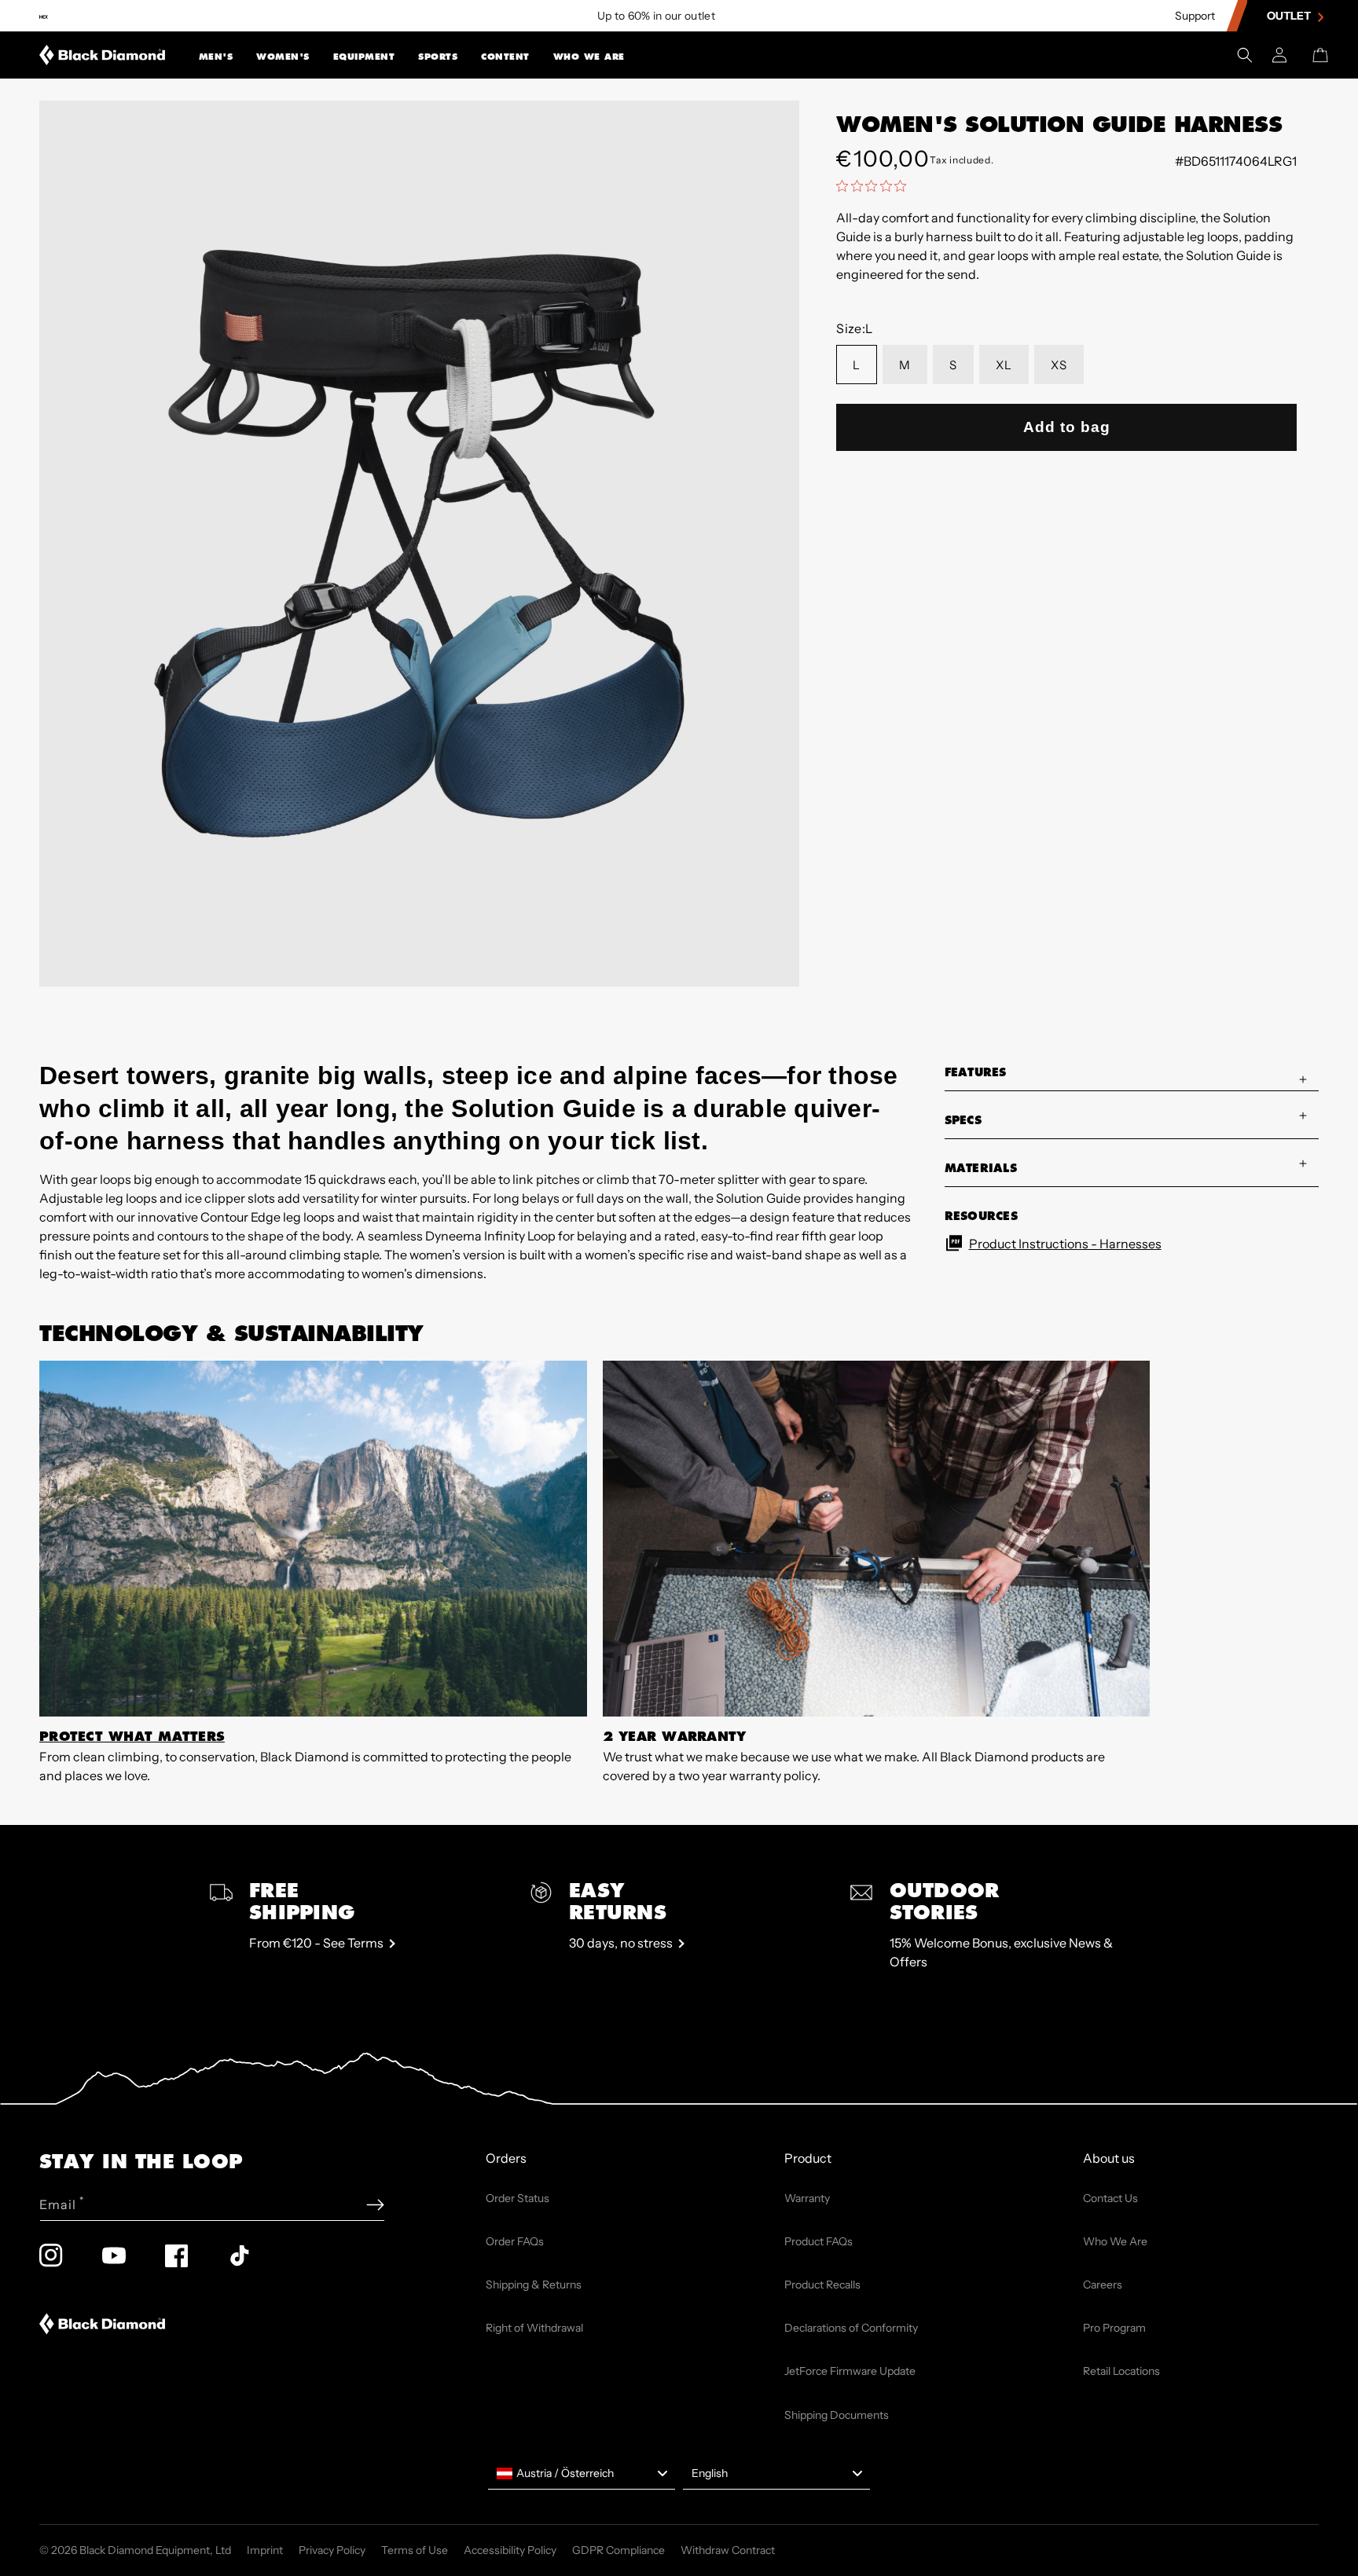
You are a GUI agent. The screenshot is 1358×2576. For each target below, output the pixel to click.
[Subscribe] (375, 2205)
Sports (438, 57)
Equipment (364, 57)
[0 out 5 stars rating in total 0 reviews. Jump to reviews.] (875, 185)
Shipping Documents (837, 2415)
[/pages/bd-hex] (44, 16)
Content (505, 57)
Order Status (518, 2198)
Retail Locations (1121, 2371)
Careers (1103, 2285)
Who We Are (589, 57)
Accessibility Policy (510, 2550)
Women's (283, 57)
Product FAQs (818, 2241)
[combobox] (582, 2474)
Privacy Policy (332, 2550)
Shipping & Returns (534, 2285)
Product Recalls (822, 2285)
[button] (216, 55)
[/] (103, 55)
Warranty (807, 2198)
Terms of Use (415, 2550)
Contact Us (1110, 2198)
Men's (216, 57)
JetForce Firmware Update (850, 2371)
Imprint (265, 2550)
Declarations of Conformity (851, 2328)
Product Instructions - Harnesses (1065, 1244)
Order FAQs (515, 2241)
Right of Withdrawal (534, 2328)
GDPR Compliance (618, 2550)
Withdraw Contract (728, 2550)
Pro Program (1114, 2328)
